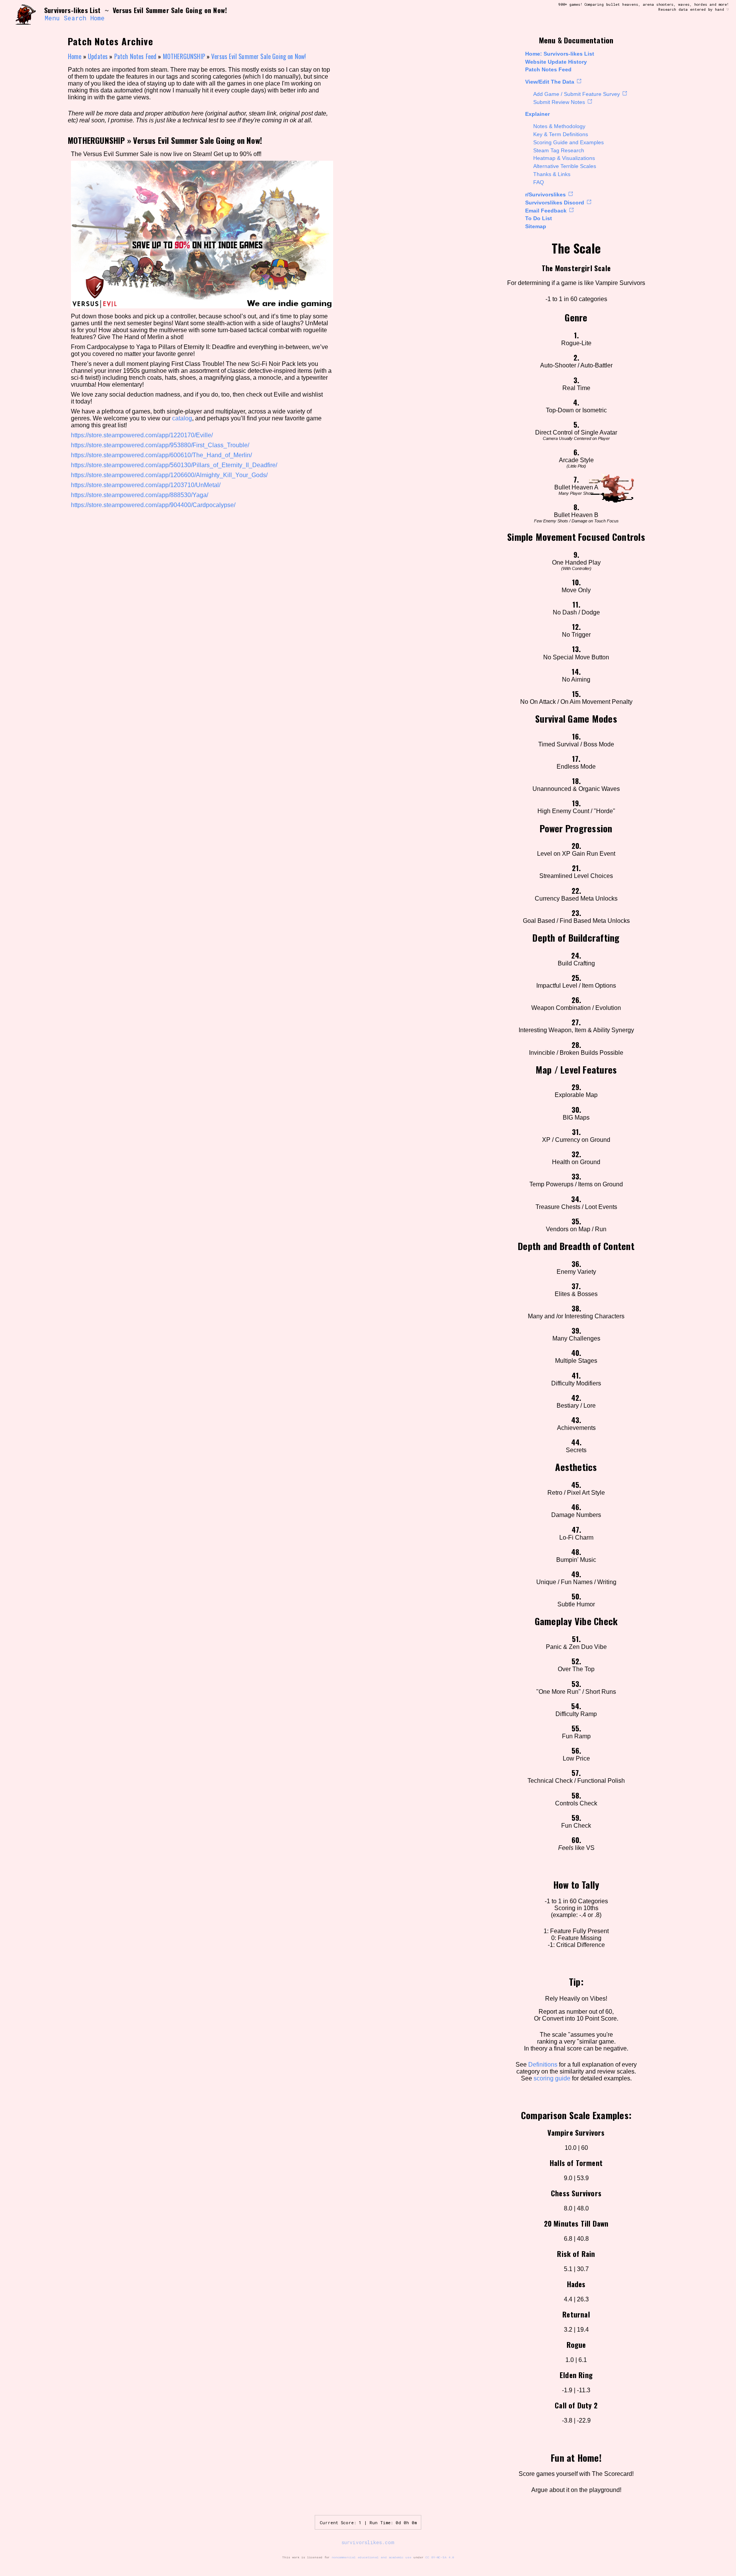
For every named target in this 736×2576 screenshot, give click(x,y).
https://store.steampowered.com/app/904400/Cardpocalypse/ (153, 505)
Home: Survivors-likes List (560, 54)
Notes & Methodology (559, 126)
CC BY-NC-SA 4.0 (440, 2557)
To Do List (539, 218)
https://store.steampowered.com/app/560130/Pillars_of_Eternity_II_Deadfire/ (174, 465)
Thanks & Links (552, 174)
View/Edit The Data (550, 82)
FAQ (539, 182)
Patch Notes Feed (548, 69)
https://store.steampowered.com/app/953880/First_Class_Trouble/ (160, 445)
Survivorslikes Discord (555, 203)
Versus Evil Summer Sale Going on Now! (259, 56)
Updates (98, 56)
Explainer (537, 114)
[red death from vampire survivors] (26, 14)
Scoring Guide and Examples (568, 142)
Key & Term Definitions (561, 134)
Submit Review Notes (559, 102)
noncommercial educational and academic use (371, 2557)
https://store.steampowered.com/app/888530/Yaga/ (140, 495)
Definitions (543, 2065)
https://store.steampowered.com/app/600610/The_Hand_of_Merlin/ (161, 455)
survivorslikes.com (368, 2542)
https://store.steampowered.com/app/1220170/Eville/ (142, 435)
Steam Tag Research (559, 150)
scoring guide (552, 2078)
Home (98, 18)
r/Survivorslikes (545, 194)
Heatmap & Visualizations (564, 158)
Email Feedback (546, 211)
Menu (52, 18)
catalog (182, 418)
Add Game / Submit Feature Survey (577, 94)
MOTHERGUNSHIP (184, 56)
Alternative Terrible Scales (565, 166)
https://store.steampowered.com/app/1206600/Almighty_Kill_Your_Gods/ (169, 475)
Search (75, 18)
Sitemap (536, 226)
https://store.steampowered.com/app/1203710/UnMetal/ (146, 485)
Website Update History (556, 62)
